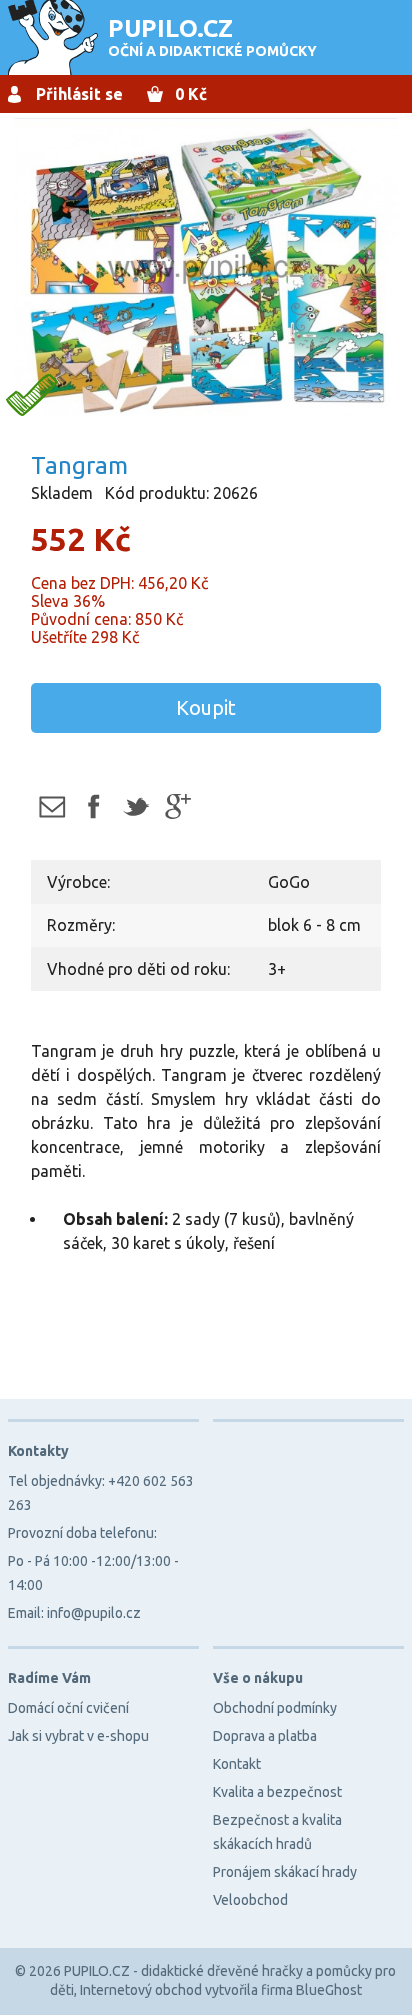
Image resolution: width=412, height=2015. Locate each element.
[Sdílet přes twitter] (135, 806)
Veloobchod (250, 1900)
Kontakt (237, 1764)
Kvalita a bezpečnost (277, 1792)
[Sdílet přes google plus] (177, 806)
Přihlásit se (79, 94)
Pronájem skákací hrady (285, 1872)
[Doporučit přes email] (51, 806)
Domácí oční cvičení (68, 1708)
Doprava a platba (265, 1736)
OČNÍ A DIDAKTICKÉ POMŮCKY (212, 36)
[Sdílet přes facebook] (93, 806)
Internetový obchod (141, 1990)
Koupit (206, 707)
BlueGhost (329, 1990)
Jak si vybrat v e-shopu (78, 1736)
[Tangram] (206, 269)
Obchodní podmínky (275, 1708)
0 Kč (191, 94)
